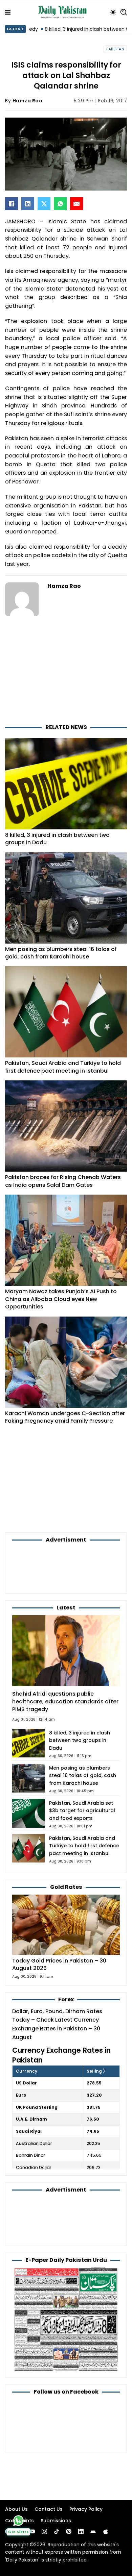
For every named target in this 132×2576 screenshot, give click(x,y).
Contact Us (49, 2509)
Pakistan (115, 49)
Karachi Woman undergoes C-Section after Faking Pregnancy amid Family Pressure (65, 1417)
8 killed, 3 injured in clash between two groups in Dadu (57, 839)
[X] (44, 204)
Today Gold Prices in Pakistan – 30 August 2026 (59, 1965)
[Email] (76, 204)
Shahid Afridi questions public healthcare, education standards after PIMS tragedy (65, 1701)
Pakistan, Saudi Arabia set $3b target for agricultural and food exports (82, 1811)
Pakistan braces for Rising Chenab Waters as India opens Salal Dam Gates (63, 1181)
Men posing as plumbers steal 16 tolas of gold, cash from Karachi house (61, 953)
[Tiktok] (57, 2531)
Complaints (19, 2521)
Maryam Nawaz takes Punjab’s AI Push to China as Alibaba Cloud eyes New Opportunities (61, 1299)
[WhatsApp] (60, 204)
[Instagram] (44, 2531)
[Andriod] (93, 2531)
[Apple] (106, 2531)
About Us (16, 2509)
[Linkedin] (81, 2531)
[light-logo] (64, 12)
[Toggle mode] (113, 12)
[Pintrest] (69, 2531)
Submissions (56, 2521)
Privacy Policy (86, 2509)
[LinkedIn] (28, 204)
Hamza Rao (28, 101)
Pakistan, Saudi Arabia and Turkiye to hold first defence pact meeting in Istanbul (63, 1067)
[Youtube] (32, 2531)
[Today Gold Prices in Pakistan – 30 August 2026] (66, 1924)
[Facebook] (12, 204)
